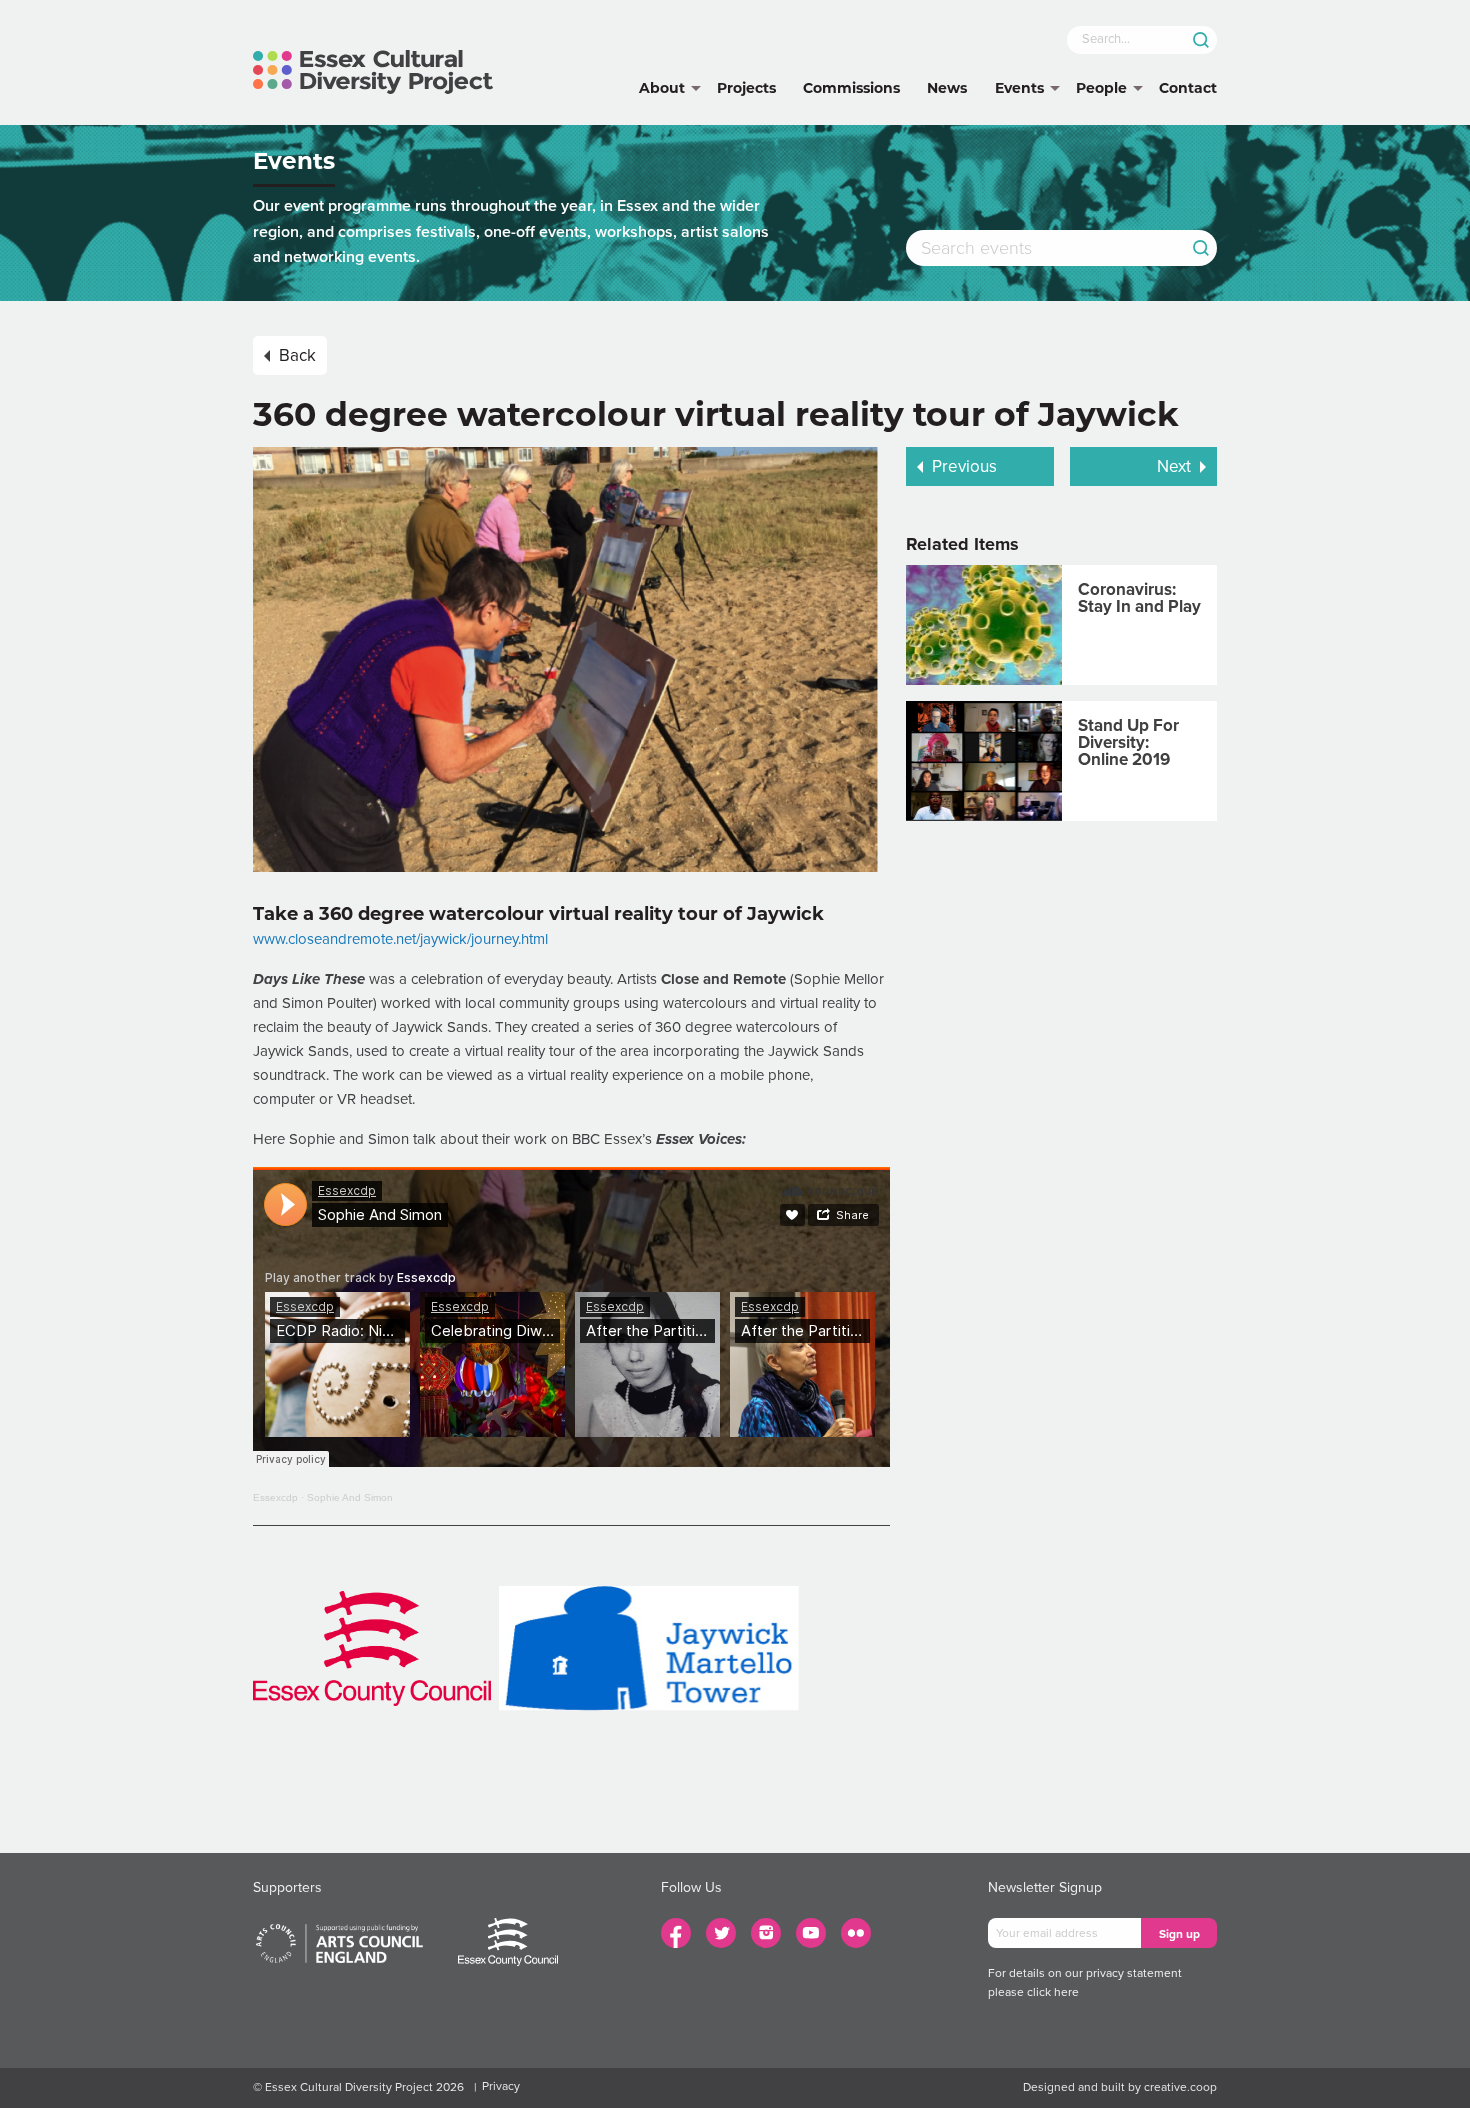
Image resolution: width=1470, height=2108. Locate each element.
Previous (964, 466)
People (1101, 88)
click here (1053, 1992)
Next (1174, 466)
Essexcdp (275, 1497)
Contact (1188, 88)
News (947, 88)
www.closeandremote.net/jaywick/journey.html (400, 939)
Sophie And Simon (350, 1497)
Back (297, 355)
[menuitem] (661, 89)
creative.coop (1180, 2087)
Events (1019, 88)
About (662, 88)
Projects (746, 88)
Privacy (501, 2086)
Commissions (851, 88)
